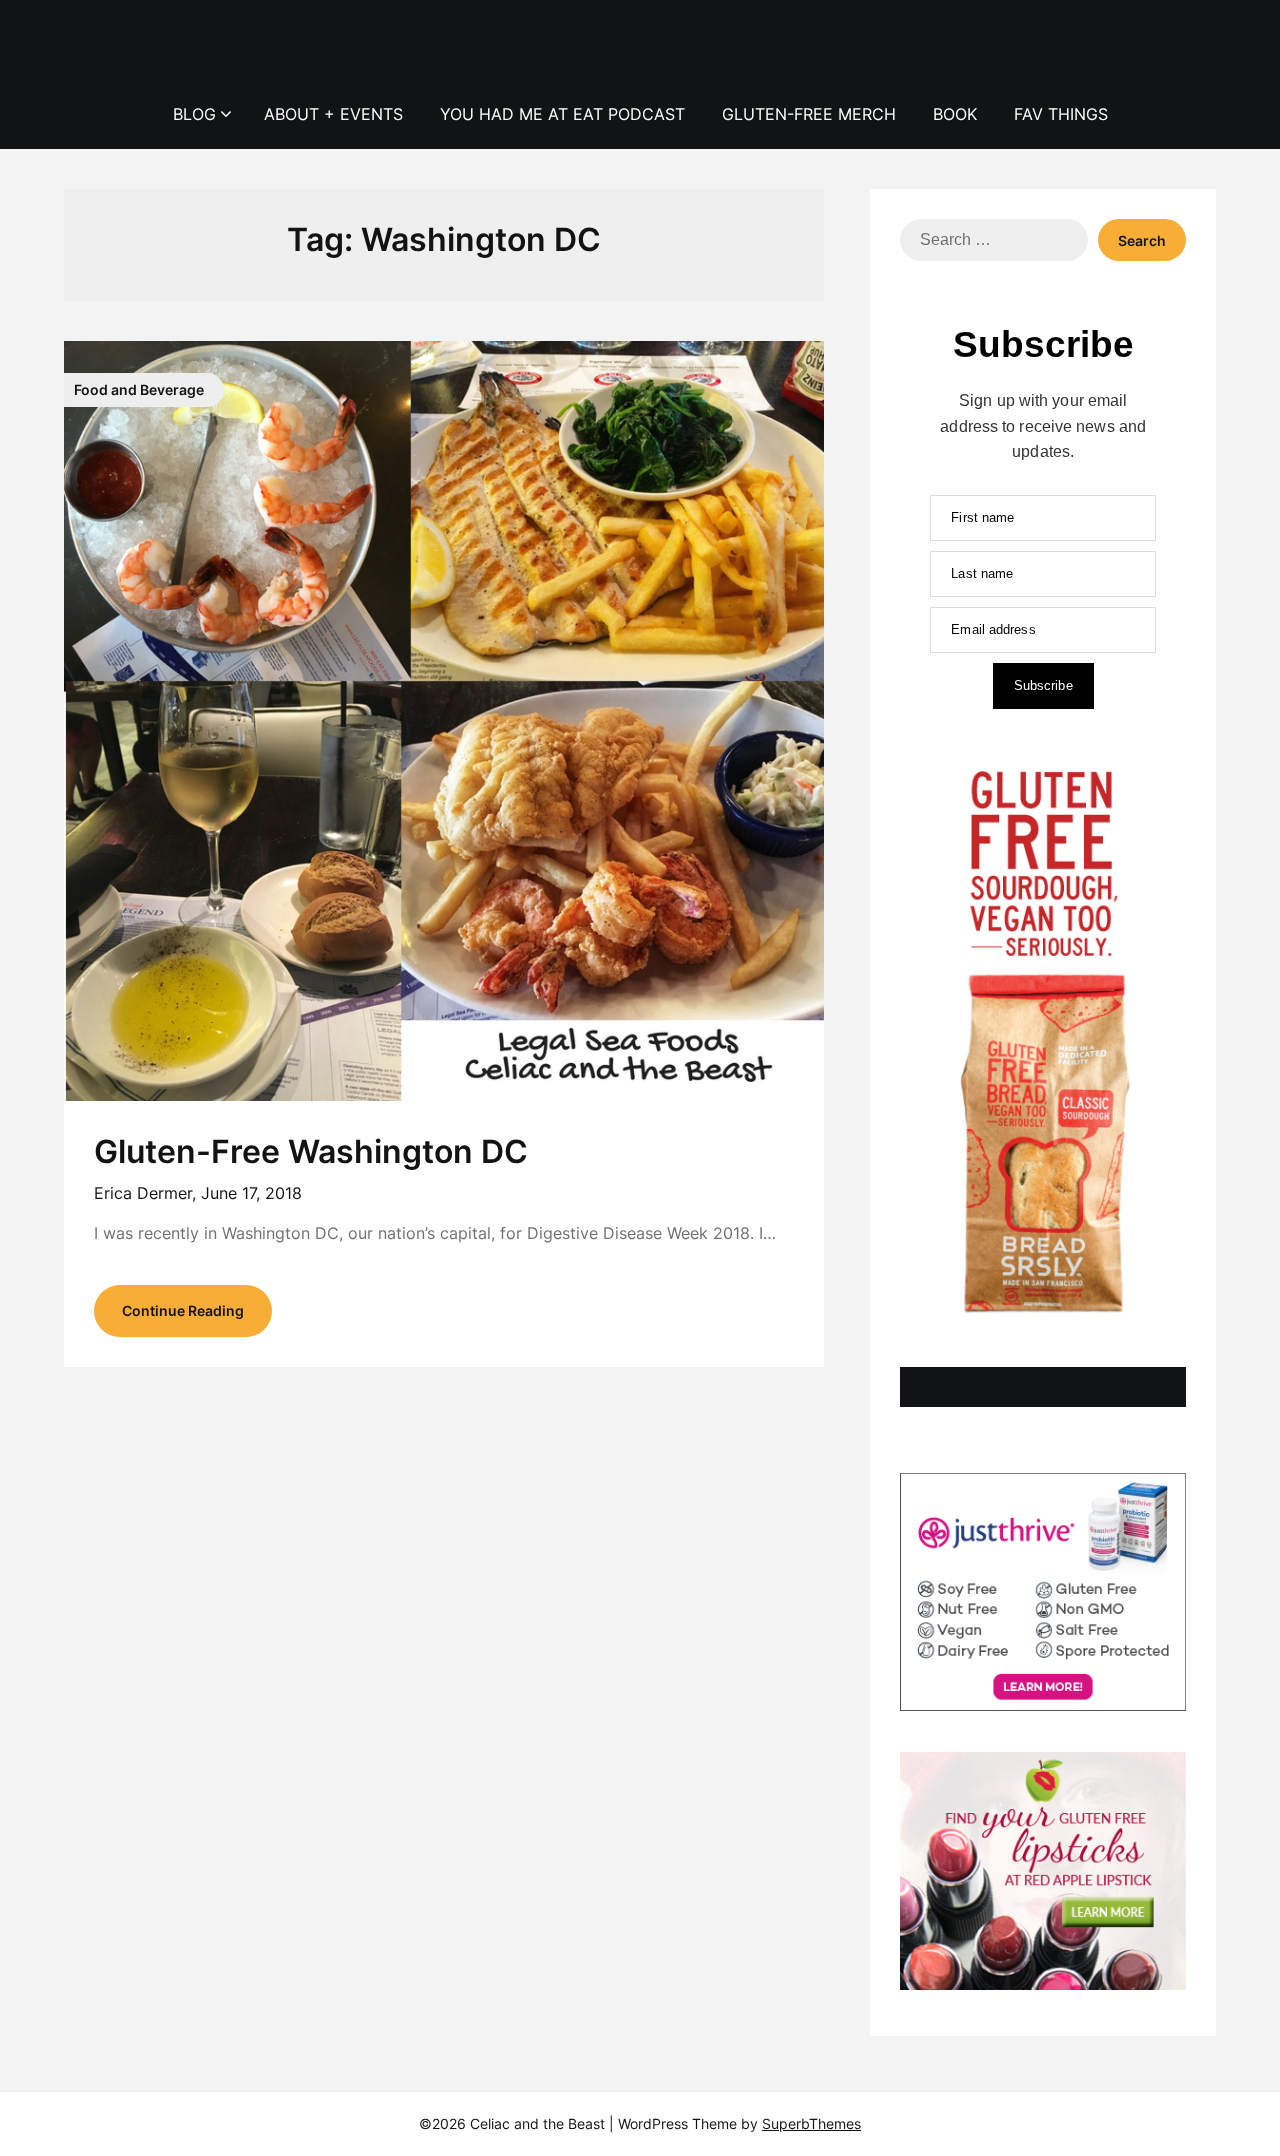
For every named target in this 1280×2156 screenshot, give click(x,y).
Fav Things (1061, 114)
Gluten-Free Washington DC (311, 1151)
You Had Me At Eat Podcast (562, 114)
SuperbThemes (811, 2123)
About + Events (333, 114)
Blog (194, 114)
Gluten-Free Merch (809, 114)
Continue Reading (183, 1310)
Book (955, 114)
